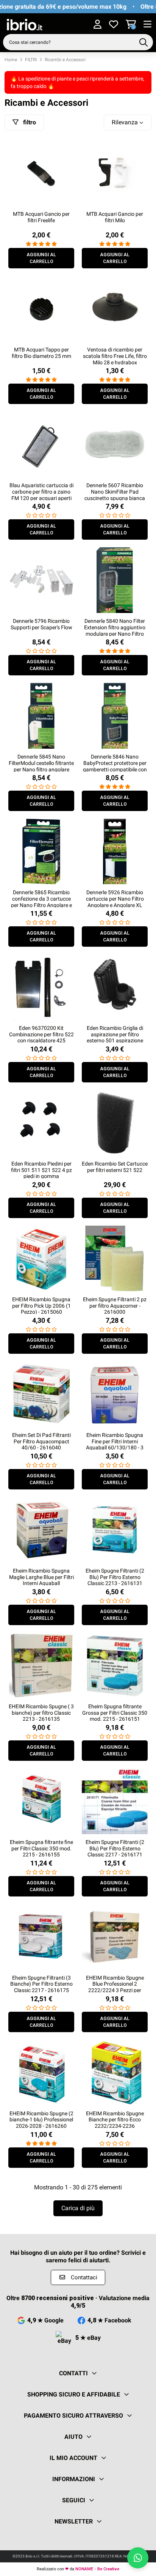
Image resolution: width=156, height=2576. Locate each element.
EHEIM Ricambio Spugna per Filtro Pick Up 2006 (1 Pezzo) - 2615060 (41, 1306)
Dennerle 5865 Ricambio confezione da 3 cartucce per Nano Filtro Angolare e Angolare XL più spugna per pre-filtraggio (41, 905)
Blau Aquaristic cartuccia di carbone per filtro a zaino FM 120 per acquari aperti (41, 492)
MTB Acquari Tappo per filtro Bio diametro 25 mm (41, 353)
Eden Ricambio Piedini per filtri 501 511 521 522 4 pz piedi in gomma (41, 1170)
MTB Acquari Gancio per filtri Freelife (41, 217)
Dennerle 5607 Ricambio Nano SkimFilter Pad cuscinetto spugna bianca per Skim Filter (115, 495)
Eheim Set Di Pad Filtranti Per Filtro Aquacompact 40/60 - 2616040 (41, 1441)
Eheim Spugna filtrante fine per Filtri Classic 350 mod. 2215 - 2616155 (41, 1848)
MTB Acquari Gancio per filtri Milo (115, 217)
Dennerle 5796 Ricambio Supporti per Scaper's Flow (41, 624)
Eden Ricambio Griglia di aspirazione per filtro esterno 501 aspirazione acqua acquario (115, 1037)
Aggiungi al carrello (41, 258)
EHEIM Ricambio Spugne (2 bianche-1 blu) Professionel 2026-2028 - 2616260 (41, 2120)
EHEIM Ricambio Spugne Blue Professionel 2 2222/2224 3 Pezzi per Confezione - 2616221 (115, 1987)
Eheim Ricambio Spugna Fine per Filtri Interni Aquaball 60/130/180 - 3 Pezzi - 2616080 (115, 1444)
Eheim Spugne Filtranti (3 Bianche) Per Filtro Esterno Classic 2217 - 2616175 (41, 1984)
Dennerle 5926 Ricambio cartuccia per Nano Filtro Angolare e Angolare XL (115, 899)
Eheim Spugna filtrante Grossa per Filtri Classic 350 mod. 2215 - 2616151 (115, 1713)
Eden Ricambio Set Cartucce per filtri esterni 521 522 (115, 1167)
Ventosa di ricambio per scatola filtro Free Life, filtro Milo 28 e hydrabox (115, 356)
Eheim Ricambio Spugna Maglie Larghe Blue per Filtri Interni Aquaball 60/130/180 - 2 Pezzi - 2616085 (41, 1583)
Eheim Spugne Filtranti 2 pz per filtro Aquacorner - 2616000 (115, 1306)
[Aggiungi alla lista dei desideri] (68, 148)
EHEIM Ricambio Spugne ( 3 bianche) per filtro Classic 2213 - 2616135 (41, 1713)
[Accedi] (97, 25)
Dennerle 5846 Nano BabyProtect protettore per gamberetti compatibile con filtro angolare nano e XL (115, 766)
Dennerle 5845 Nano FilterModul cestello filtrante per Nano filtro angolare (41, 763)
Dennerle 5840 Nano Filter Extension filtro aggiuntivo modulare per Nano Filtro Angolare (115, 630)
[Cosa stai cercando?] (144, 42)
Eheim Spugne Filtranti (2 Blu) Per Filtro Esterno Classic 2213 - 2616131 (115, 1577)
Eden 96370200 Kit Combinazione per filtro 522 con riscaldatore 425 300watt (41, 1037)
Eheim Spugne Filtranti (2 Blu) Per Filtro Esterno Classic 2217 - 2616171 (115, 1848)
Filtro (29, 122)
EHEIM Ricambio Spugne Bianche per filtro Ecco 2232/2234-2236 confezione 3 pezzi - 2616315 (115, 2126)
